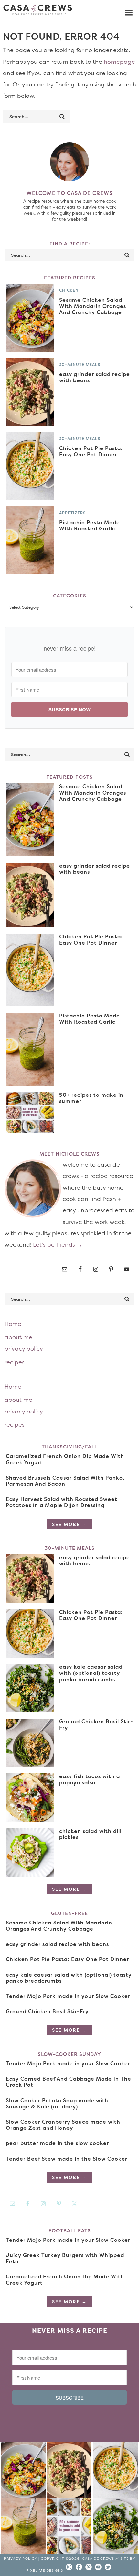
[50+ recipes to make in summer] (69, 2527)
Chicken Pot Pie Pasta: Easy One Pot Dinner (91, 451)
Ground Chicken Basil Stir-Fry (96, 1725)
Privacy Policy (21, 2559)
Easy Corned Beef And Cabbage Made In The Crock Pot (69, 2082)
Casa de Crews (38, 10)
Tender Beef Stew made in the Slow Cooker (67, 2159)
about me (18, 1337)
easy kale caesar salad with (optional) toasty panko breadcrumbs (91, 1673)
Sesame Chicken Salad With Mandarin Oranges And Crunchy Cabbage (93, 306)
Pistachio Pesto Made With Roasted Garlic (90, 525)
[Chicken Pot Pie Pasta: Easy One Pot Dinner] (115, 2471)
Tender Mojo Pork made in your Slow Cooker (68, 1996)
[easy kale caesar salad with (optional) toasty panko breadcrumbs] (115, 2527)
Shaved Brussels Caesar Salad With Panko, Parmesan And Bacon (65, 1481)
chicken (69, 290)
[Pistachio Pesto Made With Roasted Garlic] (23, 2527)
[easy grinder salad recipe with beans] (69, 2471)
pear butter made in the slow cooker (57, 2143)
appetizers (72, 513)
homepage (119, 62)
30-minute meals (80, 364)
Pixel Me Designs (45, 2571)
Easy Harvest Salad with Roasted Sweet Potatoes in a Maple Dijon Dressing (62, 1502)
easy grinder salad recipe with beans (95, 377)
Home (13, 1324)
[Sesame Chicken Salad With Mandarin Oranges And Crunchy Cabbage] (23, 2471)
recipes (15, 1362)
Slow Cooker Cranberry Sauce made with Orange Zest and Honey (63, 2125)
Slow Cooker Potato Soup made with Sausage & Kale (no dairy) (57, 2103)
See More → (69, 1524)
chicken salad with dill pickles (90, 1834)
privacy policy (24, 1349)
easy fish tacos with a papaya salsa (90, 1779)
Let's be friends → (58, 1245)
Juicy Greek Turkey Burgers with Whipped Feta (65, 2258)
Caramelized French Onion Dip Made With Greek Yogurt (65, 1459)
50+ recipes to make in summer (91, 1098)
